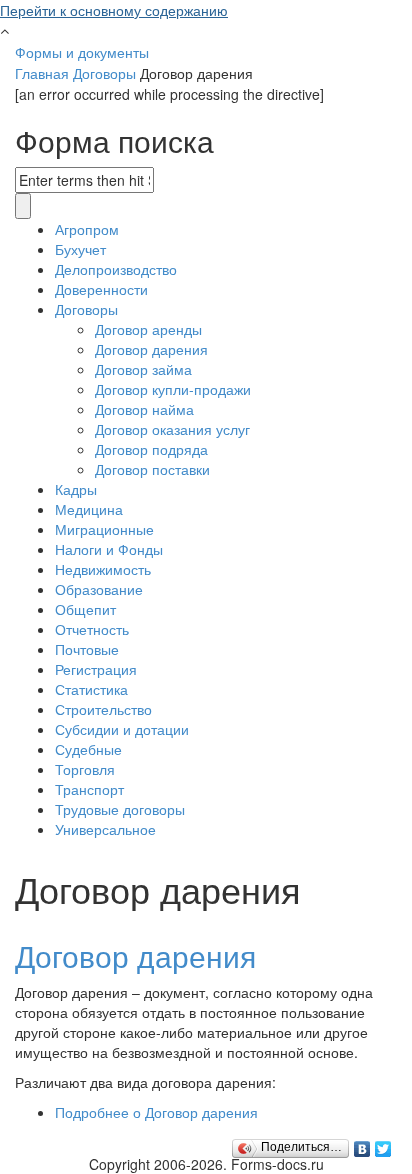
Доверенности (101, 289)
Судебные (88, 749)
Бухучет (80, 249)
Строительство (103, 709)
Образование (99, 589)
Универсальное (105, 829)
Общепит (85, 609)
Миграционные (104, 529)
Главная (42, 73)
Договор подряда (151, 449)
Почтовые (87, 649)
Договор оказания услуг (172, 429)
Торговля (85, 769)
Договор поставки (152, 469)
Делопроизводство (116, 269)
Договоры (104, 73)
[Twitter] (383, 1144)
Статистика (91, 689)
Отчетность (92, 629)
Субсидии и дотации (122, 729)
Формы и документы (82, 52)
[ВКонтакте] (362, 1144)
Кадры (76, 489)
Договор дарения (151, 349)
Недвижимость (103, 569)
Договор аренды (148, 329)
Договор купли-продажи (173, 389)
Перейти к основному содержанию (114, 10)
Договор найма (144, 409)
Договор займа (143, 369)
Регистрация (96, 669)
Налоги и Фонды (109, 549)
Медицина (89, 509)
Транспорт (89, 789)
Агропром (87, 229)
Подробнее (156, 1112)
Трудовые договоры (120, 809)
